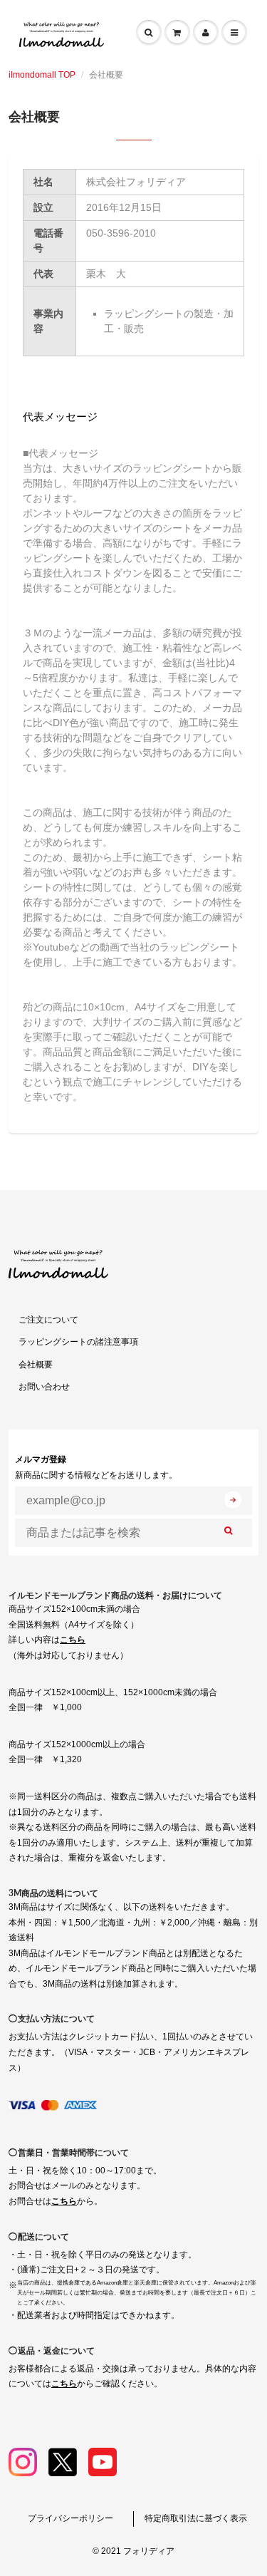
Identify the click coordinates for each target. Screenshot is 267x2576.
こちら (73, 1640)
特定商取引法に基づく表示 (196, 2518)
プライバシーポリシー (70, 2518)
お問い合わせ (44, 1387)
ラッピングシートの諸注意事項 (78, 1342)
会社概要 (36, 1365)
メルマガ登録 (96, 1467)
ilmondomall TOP (42, 75)
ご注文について (48, 1320)
